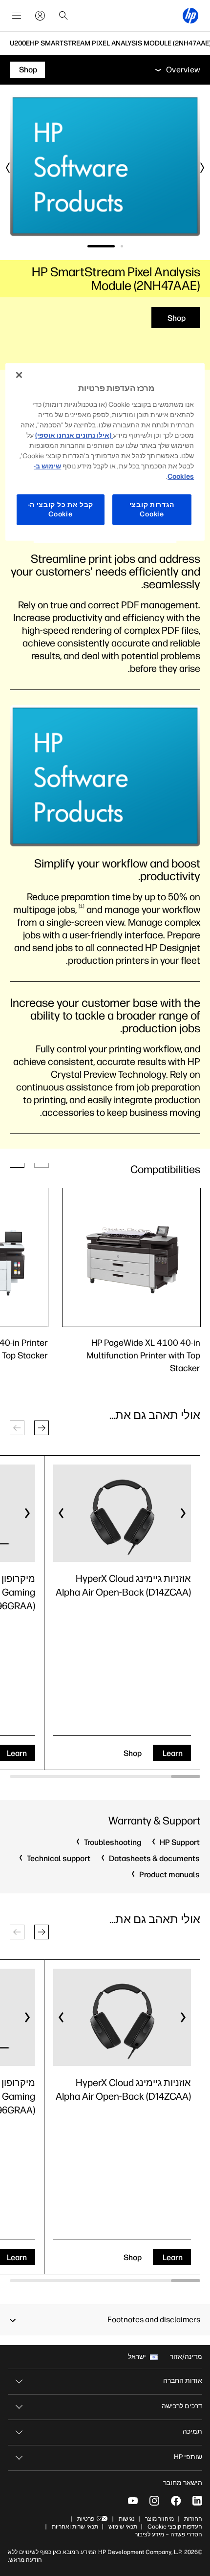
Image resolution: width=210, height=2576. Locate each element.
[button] (42, 1428)
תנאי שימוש (123, 2527)
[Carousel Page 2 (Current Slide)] (101, 246)
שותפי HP (188, 2457)
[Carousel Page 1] (122, 246)
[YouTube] (133, 2501)
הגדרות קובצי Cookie (152, 510)
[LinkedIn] (197, 2501)
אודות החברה (183, 2381)
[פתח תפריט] (17, 16)
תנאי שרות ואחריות (74, 2527)
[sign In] (40, 16)
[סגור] (19, 375)
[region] (105, 452)
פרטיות (86, 2519)
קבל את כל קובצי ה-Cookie (61, 510)
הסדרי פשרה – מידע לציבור (168, 2534)
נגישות (127, 2519)
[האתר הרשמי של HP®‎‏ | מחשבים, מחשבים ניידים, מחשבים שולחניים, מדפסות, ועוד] (190, 16)
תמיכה (192, 2432)
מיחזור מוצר (159, 2519)
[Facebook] (176, 2501)
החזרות (193, 2519)
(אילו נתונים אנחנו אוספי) (74, 435)
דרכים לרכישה (182, 2406)
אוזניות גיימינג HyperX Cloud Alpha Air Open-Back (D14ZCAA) (123, 1585)
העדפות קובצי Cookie (175, 2527)
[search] (63, 16)
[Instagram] (154, 2501)
